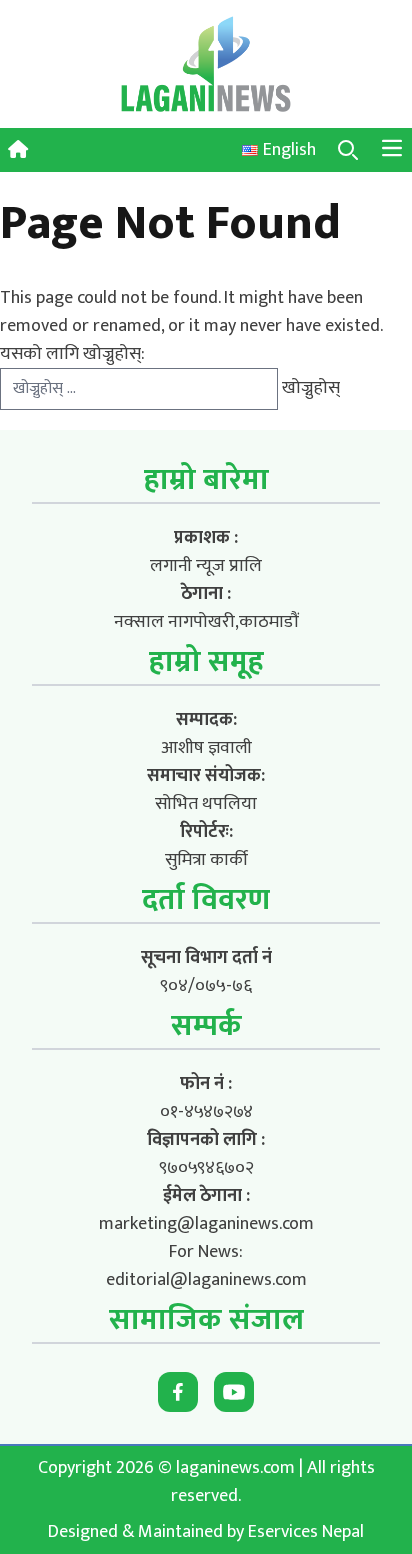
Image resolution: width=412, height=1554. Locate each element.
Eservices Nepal (306, 1532)
